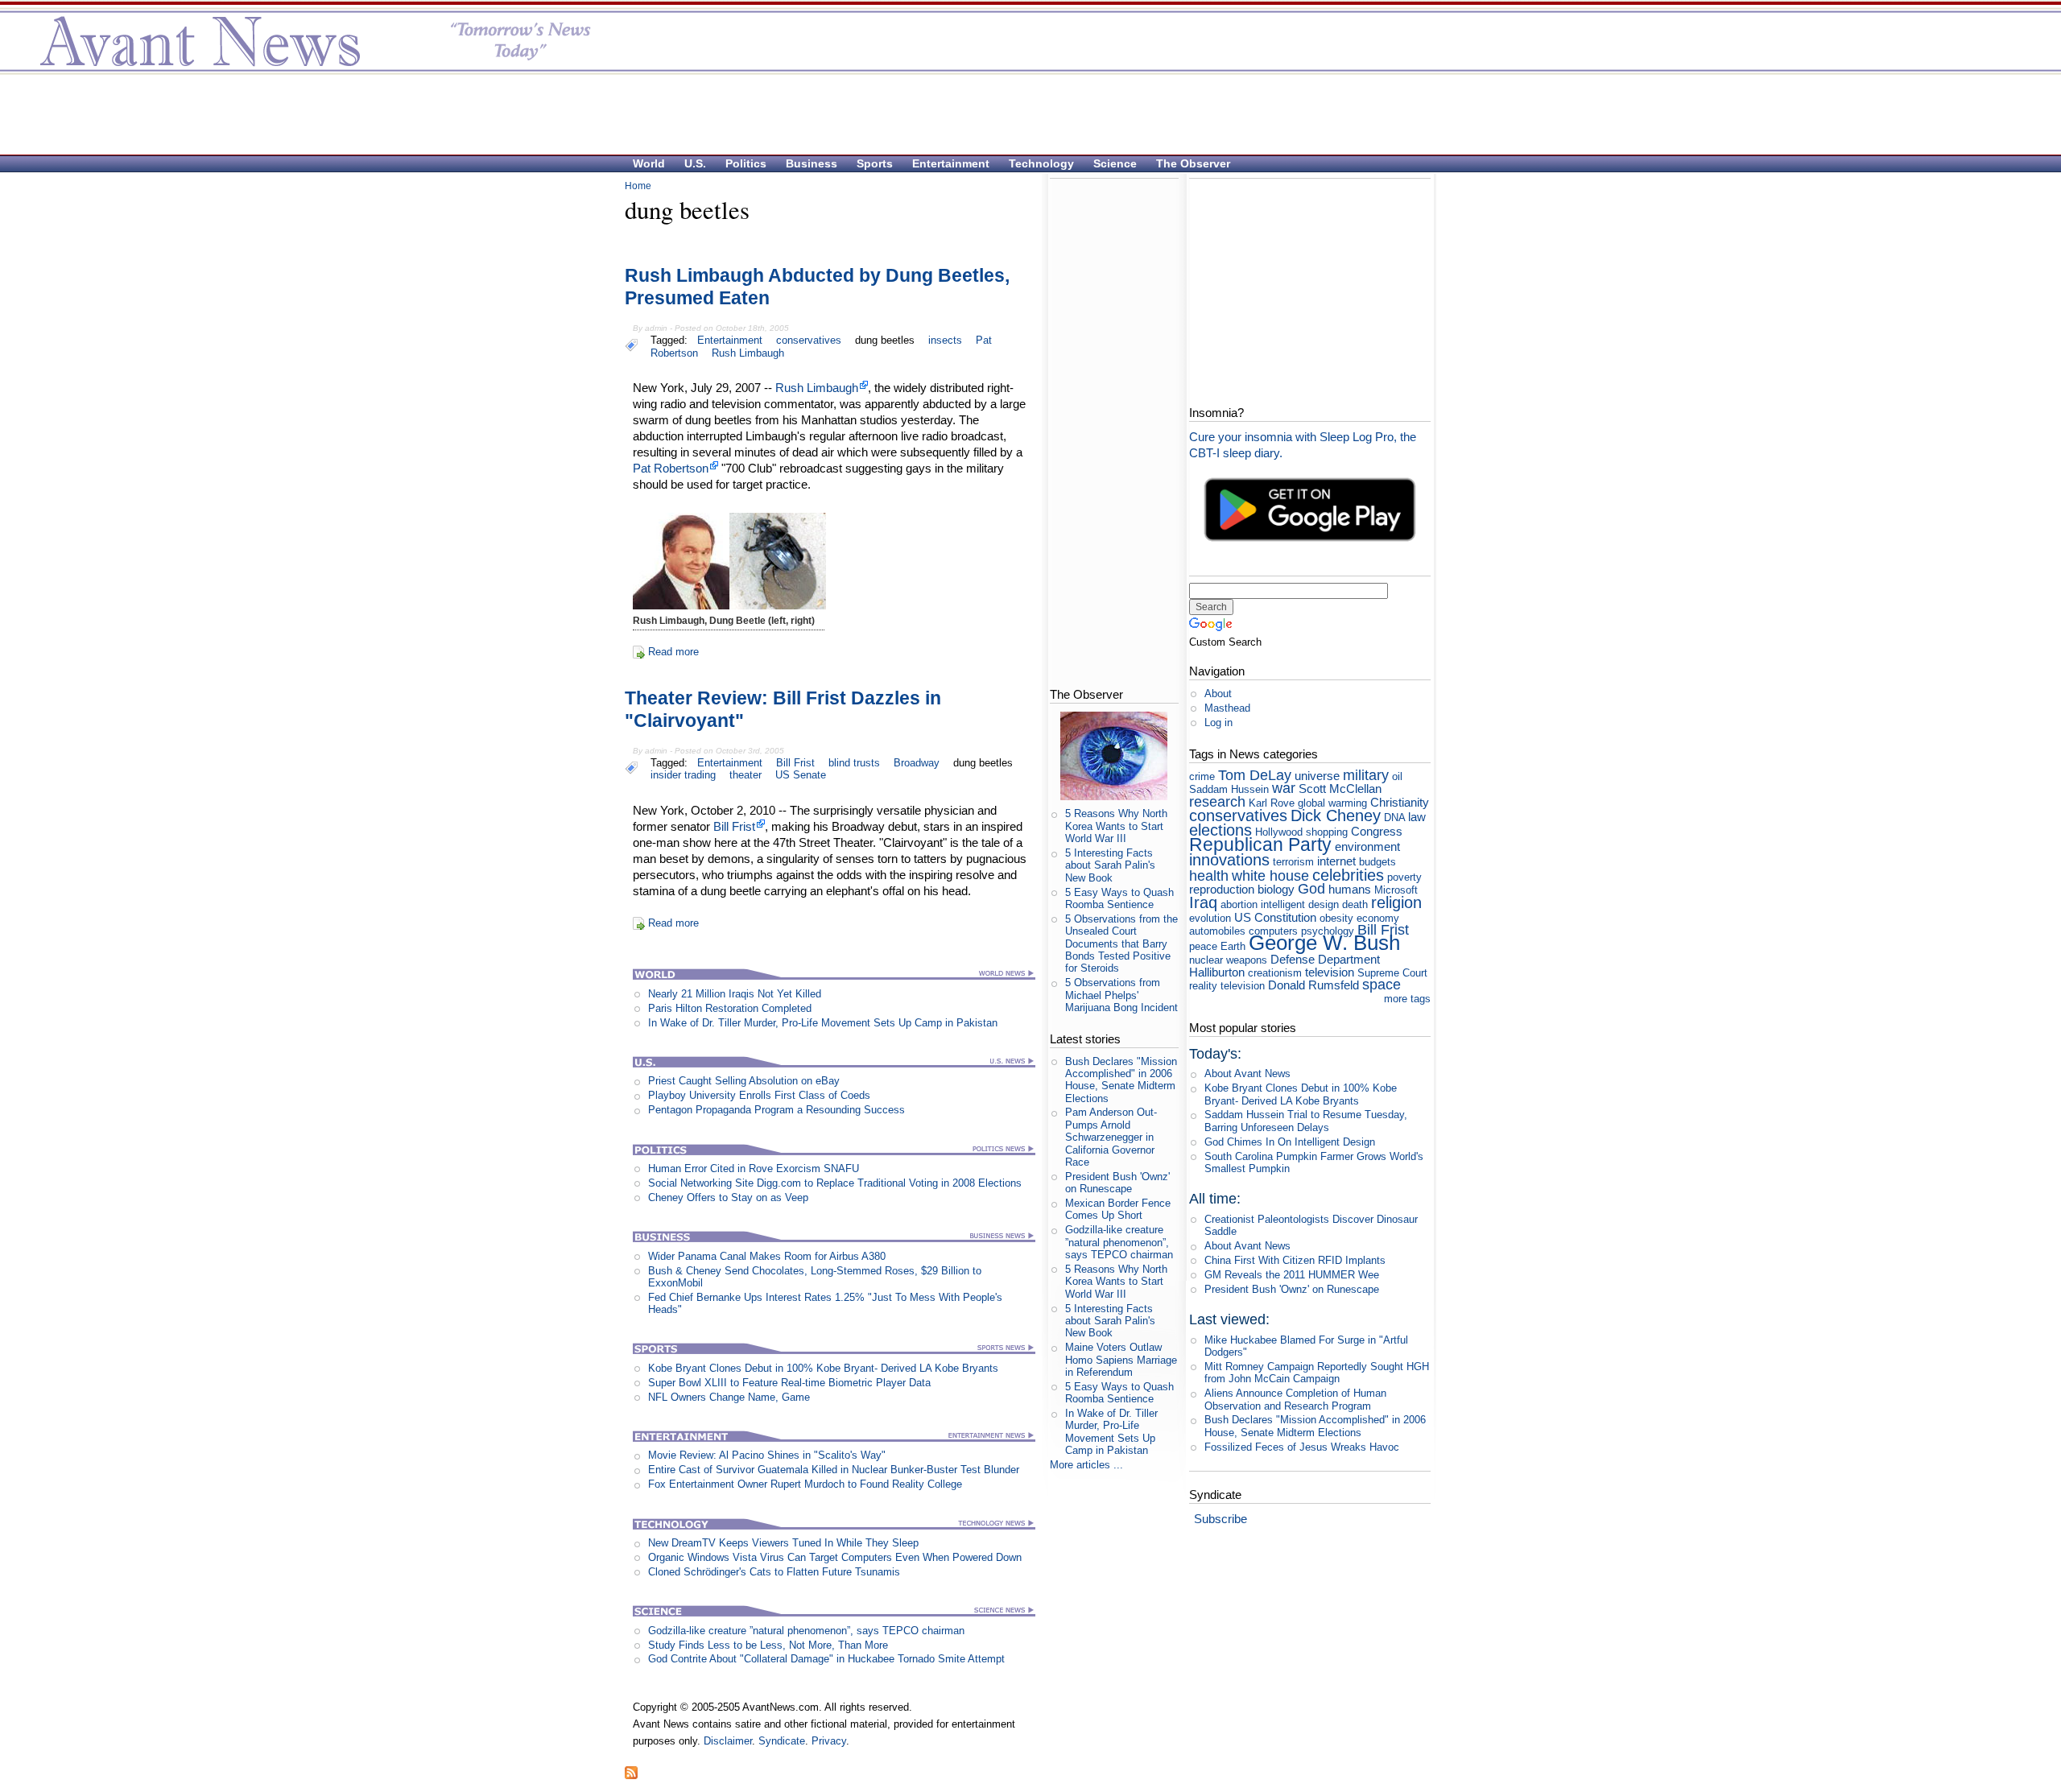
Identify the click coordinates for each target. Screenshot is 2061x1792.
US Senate (801, 775)
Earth (1233, 946)
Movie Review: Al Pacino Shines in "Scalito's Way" (767, 1455)
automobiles (1217, 931)
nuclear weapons (1228, 960)
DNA (1394, 818)
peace (1203, 946)
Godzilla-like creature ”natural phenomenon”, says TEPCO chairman (806, 1631)
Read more (673, 652)
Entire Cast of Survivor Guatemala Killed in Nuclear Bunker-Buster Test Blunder (834, 1470)
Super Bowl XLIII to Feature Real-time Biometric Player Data (789, 1383)
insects (945, 340)
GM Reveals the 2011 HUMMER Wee (1292, 1275)
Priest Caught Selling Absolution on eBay (744, 1081)
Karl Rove (1272, 803)
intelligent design (1300, 904)
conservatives (809, 340)
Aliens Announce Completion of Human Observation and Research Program (1295, 1399)
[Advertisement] (1022, 114)
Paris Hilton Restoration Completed (730, 1008)
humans (1350, 889)
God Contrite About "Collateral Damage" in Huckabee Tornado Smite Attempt (826, 1659)
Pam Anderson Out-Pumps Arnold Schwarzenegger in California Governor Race (1111, 1137)
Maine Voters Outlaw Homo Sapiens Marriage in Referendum (1121, 1360)
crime (1202, 776)
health (1209, 876)
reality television (1227, 986)
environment (1367, 846)
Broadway (917, 763)
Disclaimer (728, 1741)
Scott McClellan (1340, 789)
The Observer (1193, 163)
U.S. (695, 163)
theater (746, 775)
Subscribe (1220, 1519)
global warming (1332, 803)
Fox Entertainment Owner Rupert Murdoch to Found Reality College (805, 1484)
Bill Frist (795, 763)
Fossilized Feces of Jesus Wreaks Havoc (1302, 1447)
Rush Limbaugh (748, 353)
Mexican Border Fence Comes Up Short (1118, 1209)
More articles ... (1086, 1465)
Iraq (1203, 902)
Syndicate (782, 1741)
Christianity (1400, 802)
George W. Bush (1324, 943)
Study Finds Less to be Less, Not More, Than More (768, 1645)
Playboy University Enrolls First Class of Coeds (759, 1095)
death (1355, 904)
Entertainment (951, 163)
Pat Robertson (671, 468)
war (1284, 788)
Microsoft (1396, 890)
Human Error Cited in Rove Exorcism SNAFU (754, 1169)
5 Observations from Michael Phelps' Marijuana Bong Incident (1121, 995)
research (1217, 802)
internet (1336, 861)
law (1417, 817)
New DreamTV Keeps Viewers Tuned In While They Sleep (783, 1543)
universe (1317, 776)
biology (1276, 889)
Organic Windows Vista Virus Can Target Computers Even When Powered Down (835, 1557)
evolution (1210, 918)
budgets (1377, 862)
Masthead (1227, 708)
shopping (1327, 832)
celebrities (1348, 875)
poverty (1404, 877)
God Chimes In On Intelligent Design (1290, 1142)
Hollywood (1279, 832)
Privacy (829, 1741)
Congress (1377, 831)
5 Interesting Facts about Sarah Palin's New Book (1110, 865)
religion (1396, 902)
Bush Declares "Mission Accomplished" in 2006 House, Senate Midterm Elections (1121, 1080)
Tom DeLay (1255, 775)
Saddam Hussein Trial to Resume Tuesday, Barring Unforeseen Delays (1306, 1121)
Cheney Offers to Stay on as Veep (728, 1197)
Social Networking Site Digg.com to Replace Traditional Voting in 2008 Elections (835, 1183)
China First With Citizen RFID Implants (1295, 1260)
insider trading (683, 775)
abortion (1239, 904)
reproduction (1222, 889)
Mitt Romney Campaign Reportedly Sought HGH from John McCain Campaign (1317, 1373)
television (1330, 972)
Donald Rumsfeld (1313, 985)
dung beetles (885, 340)
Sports (875, 163)
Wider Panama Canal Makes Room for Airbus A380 (767, 1256)
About (1218, 694)
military (1366, 775)
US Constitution (1275, 917)
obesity (1336, 918)
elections (1220, 830)
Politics (746, 163)
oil (1397, 776)
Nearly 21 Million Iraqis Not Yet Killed (735, 994)
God (1311, 889)
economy (1378, 918)
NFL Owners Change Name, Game (729, 1397)
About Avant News (1247, 1074)
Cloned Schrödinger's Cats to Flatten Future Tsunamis (774, 1572)
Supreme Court (1392, 973)
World (649, 163)
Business (812, 163)
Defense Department (1325, 959)
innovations (1229, 859)
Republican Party (1260, 844)
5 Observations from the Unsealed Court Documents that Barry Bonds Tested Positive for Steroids (1121, 943)
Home (638, 186)
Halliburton (1217, 972)
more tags (1407, 999)
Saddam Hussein (1229, 789)
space (1382, 985)
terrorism (1293, 862)
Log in (1218, 723)
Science (1115, 163)
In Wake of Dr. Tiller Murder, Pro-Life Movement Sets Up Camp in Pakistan (823, 1023)
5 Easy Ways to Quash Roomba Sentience (1119, 898)
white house (1270, 876)
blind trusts (854, 763)
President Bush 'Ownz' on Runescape (1117, 1183)
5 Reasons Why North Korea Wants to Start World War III (1116, 826)
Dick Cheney (1336, 815)
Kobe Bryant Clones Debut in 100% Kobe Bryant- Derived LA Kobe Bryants (823, 1368)
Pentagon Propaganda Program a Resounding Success (776, 1110)
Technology (1041, 163)
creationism (1275, 973)
